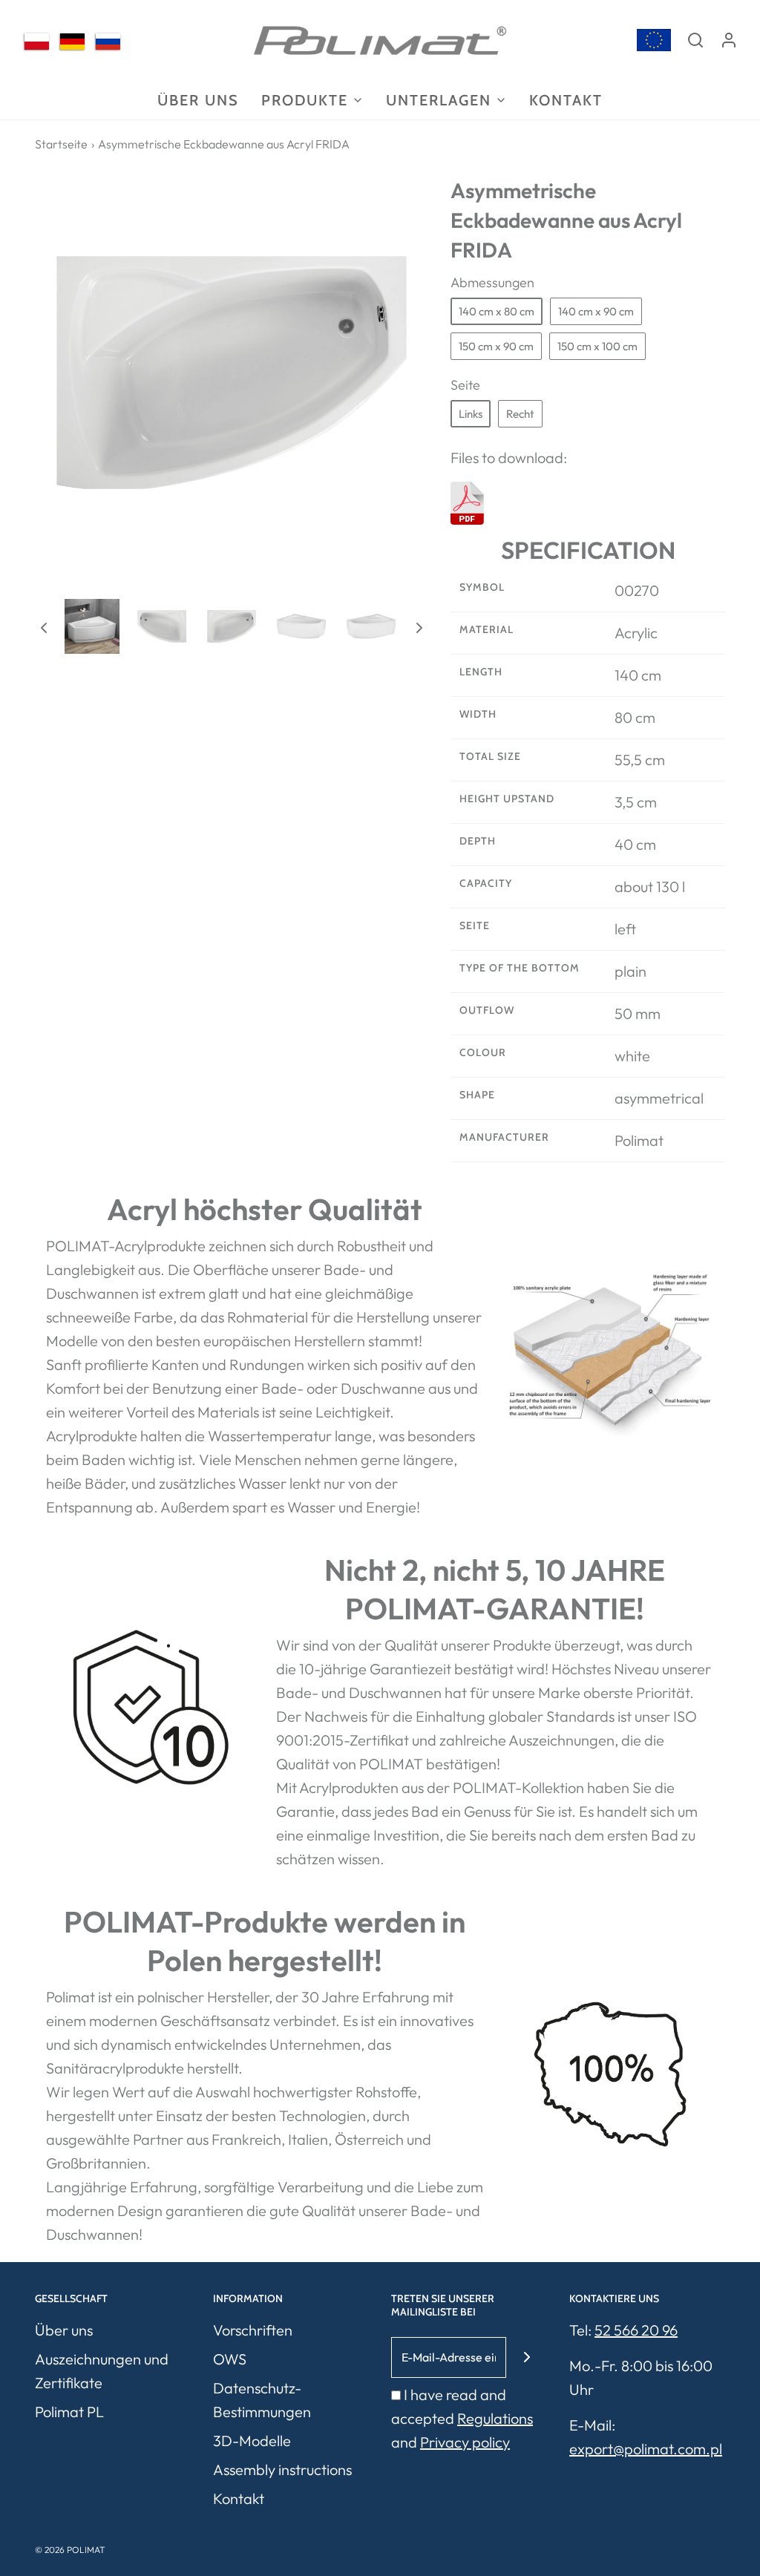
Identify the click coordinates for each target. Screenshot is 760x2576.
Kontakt (566, 100)
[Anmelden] (729, 40)
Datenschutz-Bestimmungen (262, 2400)
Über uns (64, 2330)
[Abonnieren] (527, 2357)
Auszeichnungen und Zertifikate (102, 2371)
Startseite (61, 144)
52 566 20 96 (636, 2330)
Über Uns (198, 100)
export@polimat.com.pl (646, 2449)
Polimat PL (69, 2412)
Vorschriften (253, 2330)
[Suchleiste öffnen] (695, 40)
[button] (44, 626)
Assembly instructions (282, 2470)
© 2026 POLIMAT (70, 2550)
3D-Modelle (252, 2441)
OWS (230, 2359)
